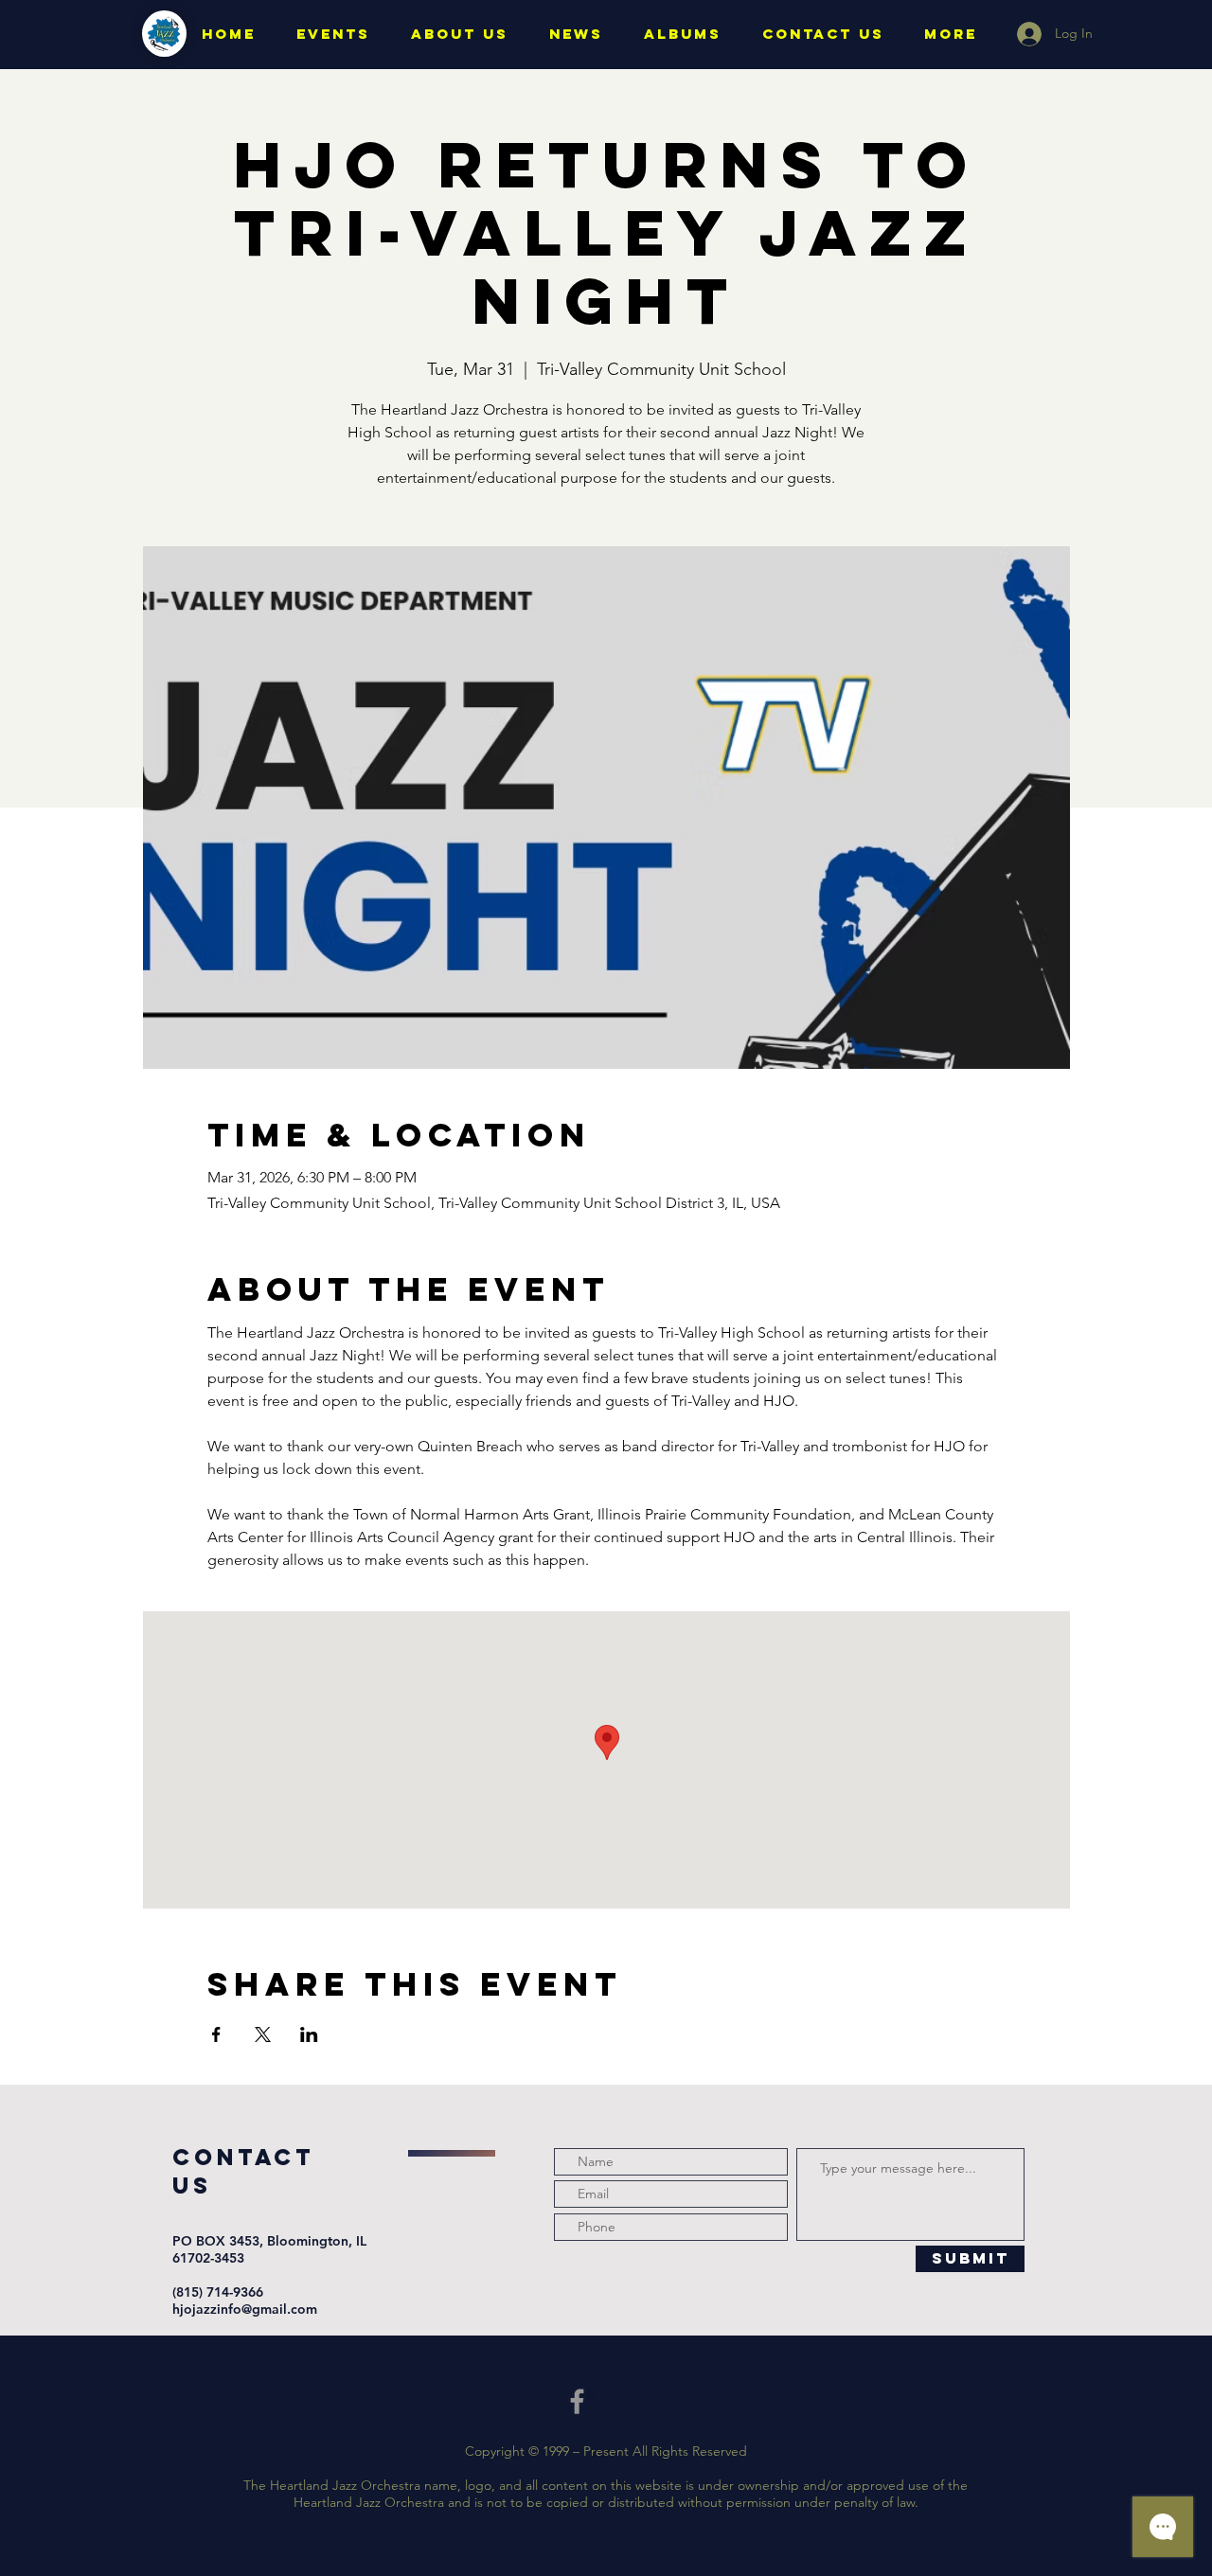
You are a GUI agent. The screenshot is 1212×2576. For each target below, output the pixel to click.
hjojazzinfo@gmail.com (245, 2309)
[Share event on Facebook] (216, 2034)
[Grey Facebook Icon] (577, 2401)
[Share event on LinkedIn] (309, 2034)
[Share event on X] (263, 2034)
